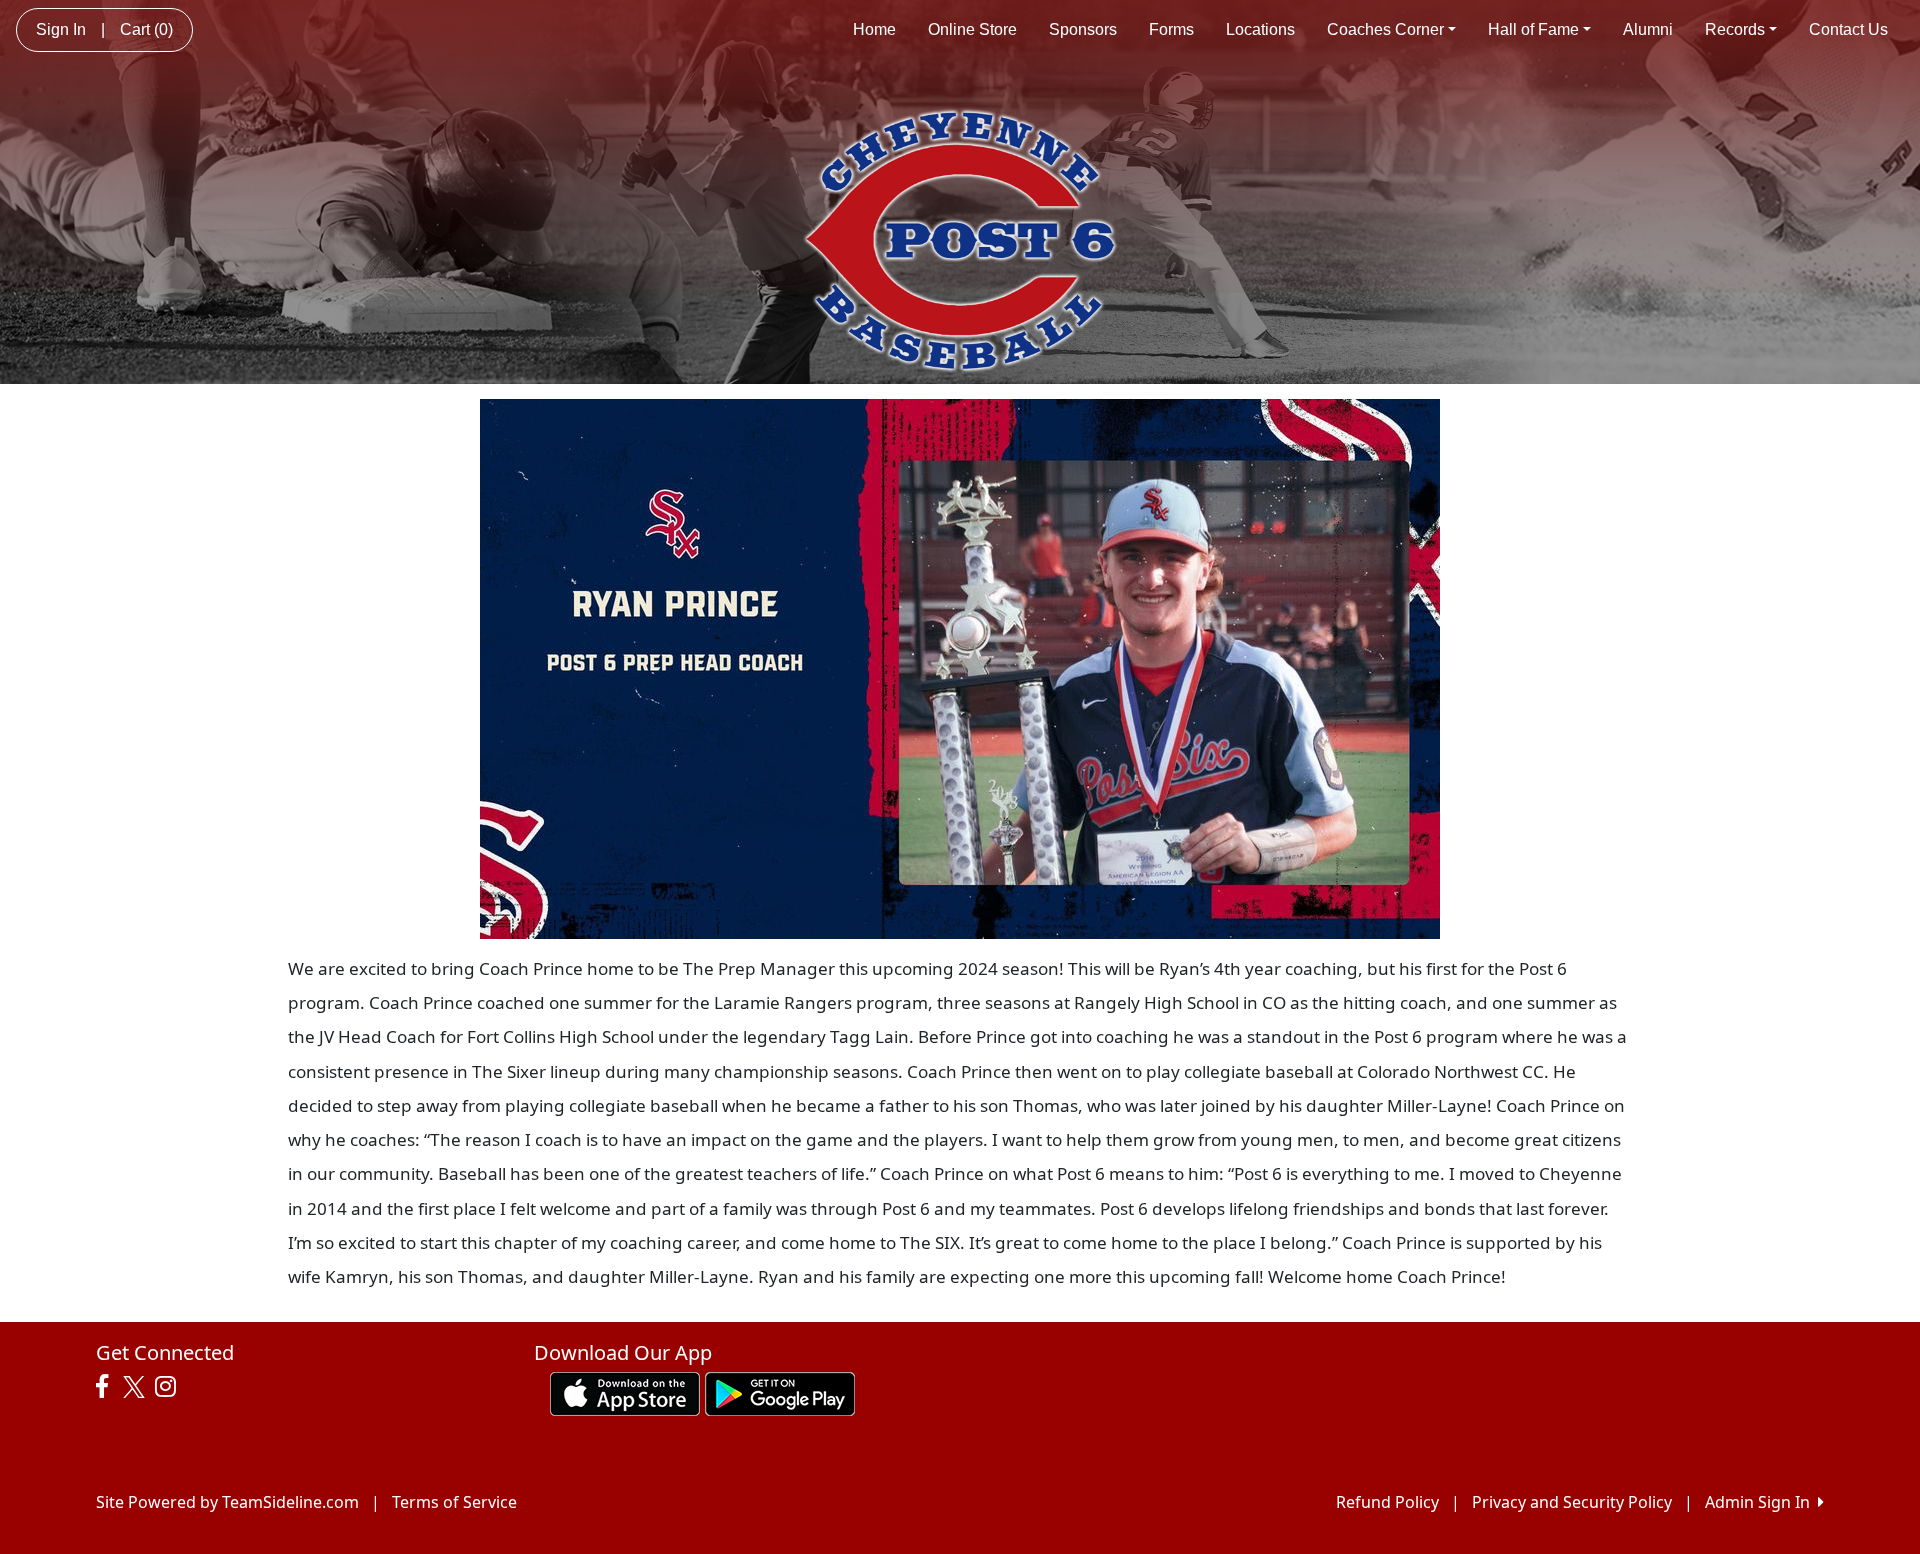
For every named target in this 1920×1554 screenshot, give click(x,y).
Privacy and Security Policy (1572, 1502)
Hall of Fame (1533, 29)
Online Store (972, 29)
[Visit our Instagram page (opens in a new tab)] (170, 1387)
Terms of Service (454, 1502)
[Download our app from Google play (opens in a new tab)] (780, 1392)
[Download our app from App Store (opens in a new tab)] (625, 1392)
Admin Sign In (1761, 1502)
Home (874, 29)
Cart (146, 29)
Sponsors (1083, 29)
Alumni (1648, 29)
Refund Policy (1387, 1502)
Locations (1260, 29)
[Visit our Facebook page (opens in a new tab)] (107, 1387)
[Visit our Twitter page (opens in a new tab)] (136, 1387)
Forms (1171, 29)
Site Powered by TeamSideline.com (227, 1502)
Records (1735, 29)
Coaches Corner (1385, 29)
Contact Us (1848, 29)
